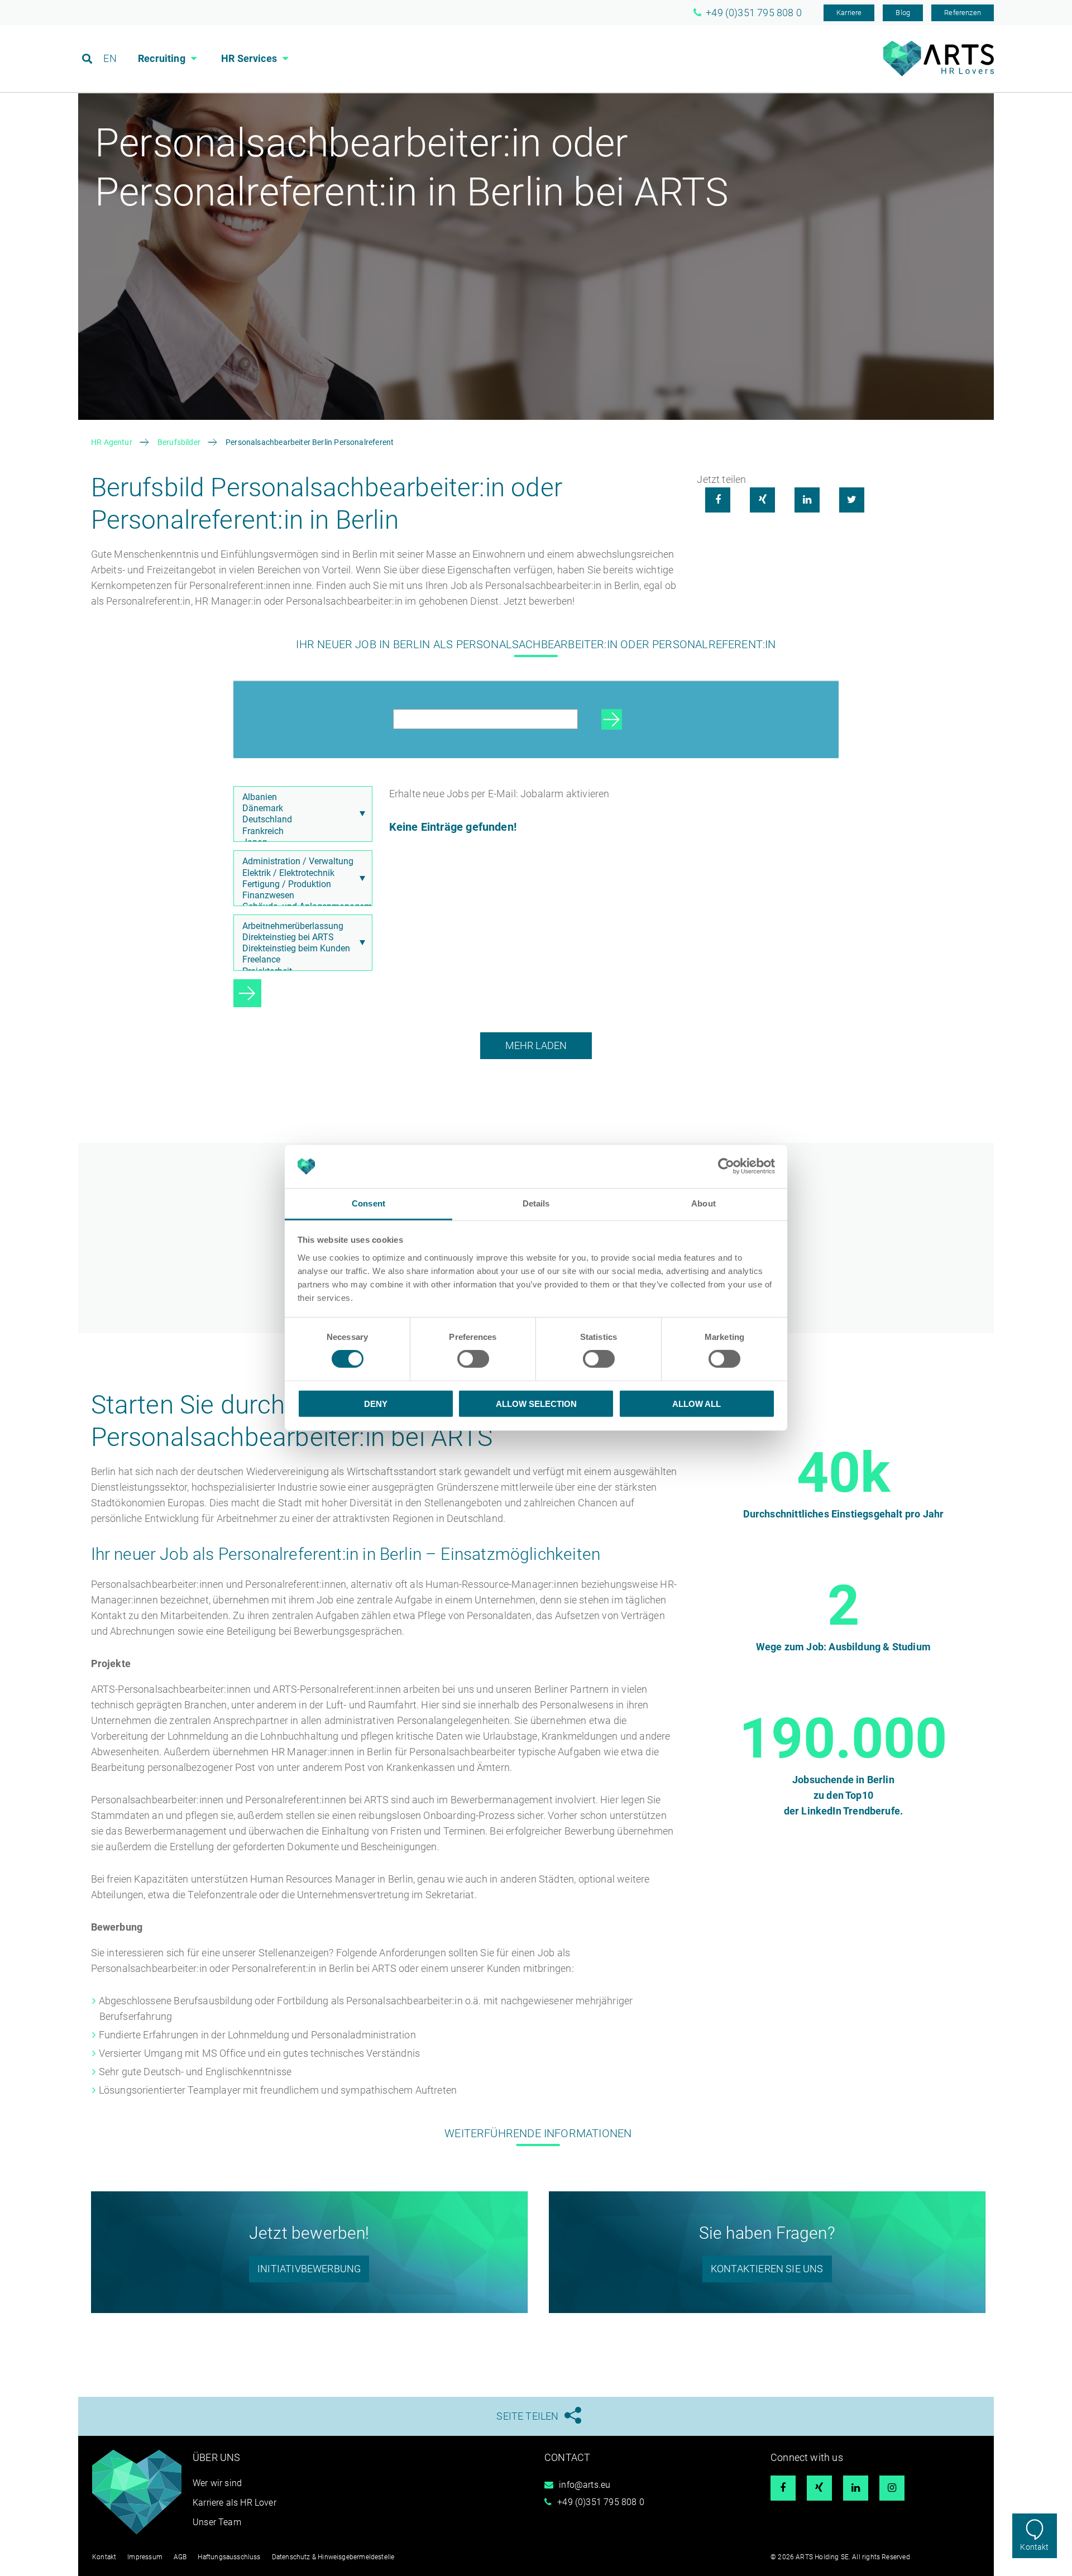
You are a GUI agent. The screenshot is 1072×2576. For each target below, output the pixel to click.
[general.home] (939, 73)
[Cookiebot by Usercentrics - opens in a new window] (726, 1166)
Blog (903, 13)
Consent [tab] (368, 1203)
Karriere (849, 13)
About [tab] (703, 1203)
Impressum (145, 2557)
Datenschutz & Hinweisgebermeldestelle (333, 2557)
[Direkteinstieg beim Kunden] (300, 949)
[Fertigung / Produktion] (300, 884)
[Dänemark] (300, 808)
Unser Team (217, 2522)
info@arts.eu (585, 2485)
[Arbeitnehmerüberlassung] (300, 926)
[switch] (473, 1359)
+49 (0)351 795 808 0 (601, 2502)
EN (110, 58)
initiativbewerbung (309, 2269)
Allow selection (536, 1403)
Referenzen (963, 13)
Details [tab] (536, 1203)
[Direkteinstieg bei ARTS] (300, 937)
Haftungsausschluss (229, 2557)
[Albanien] (300, 797)
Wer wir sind (217, 2483)
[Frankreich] (300, 831)
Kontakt (1034, 2547)
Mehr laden (536, 1045)
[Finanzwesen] (300, 896)
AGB (180, 2557)
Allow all (697, 1403)
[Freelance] (300, 960)
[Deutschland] (300, 820)
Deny (376, 1403)
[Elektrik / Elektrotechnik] (300, 873)
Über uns (216, 2457)
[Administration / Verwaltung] (300, 861)
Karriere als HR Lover (234, 2503)
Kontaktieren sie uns (767, 2269)
